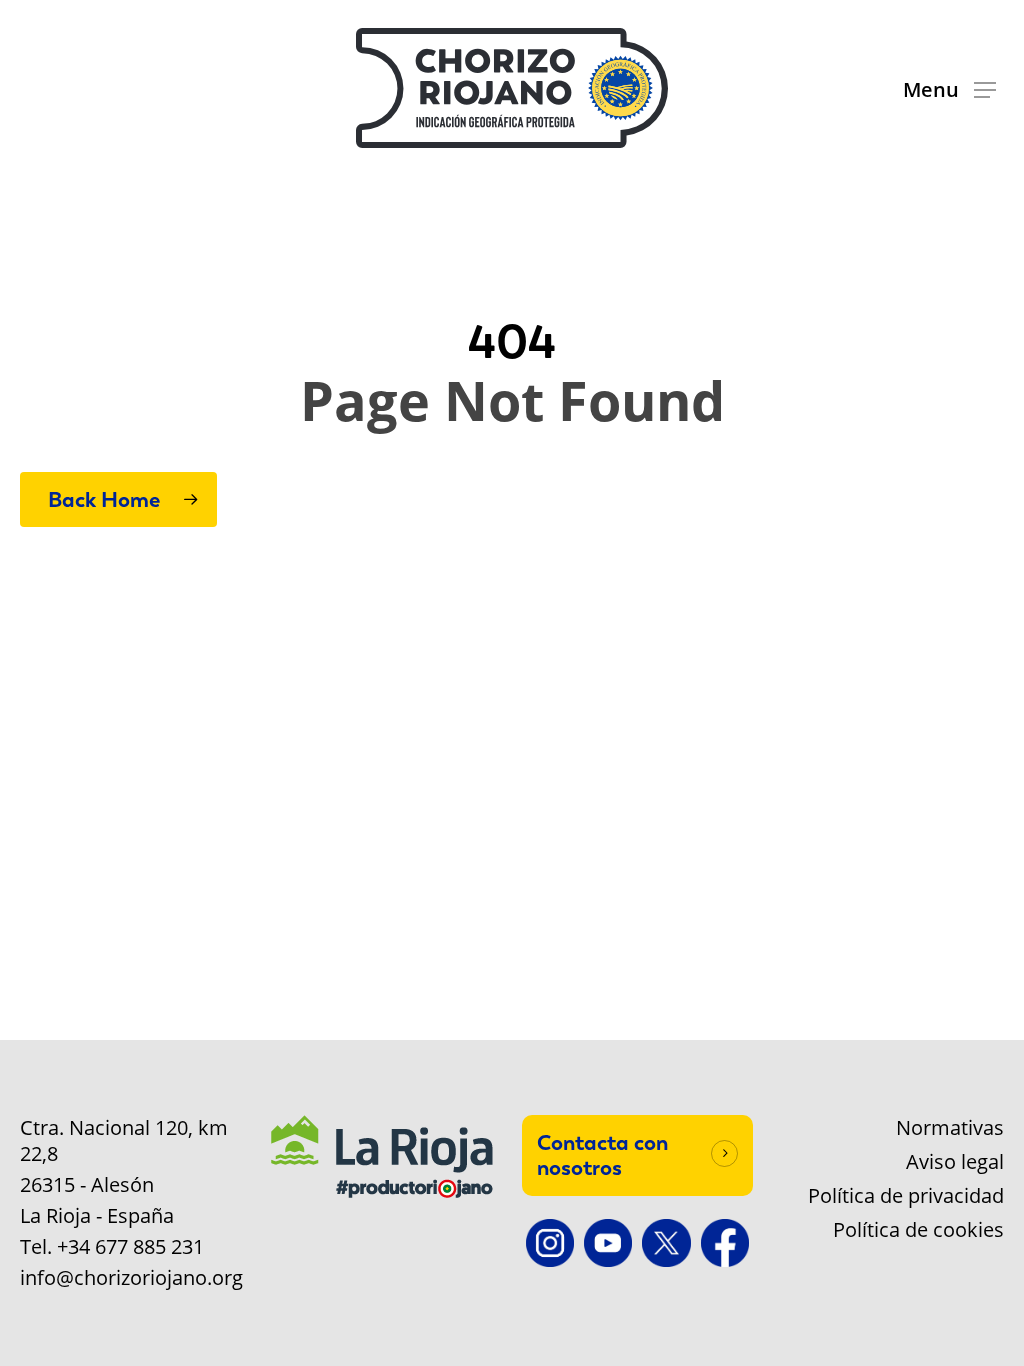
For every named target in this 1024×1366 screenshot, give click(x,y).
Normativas (950, 1128)
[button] (949, 88)
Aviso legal (955, 1162)
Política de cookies (918, 1230)
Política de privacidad (906, 1196)
